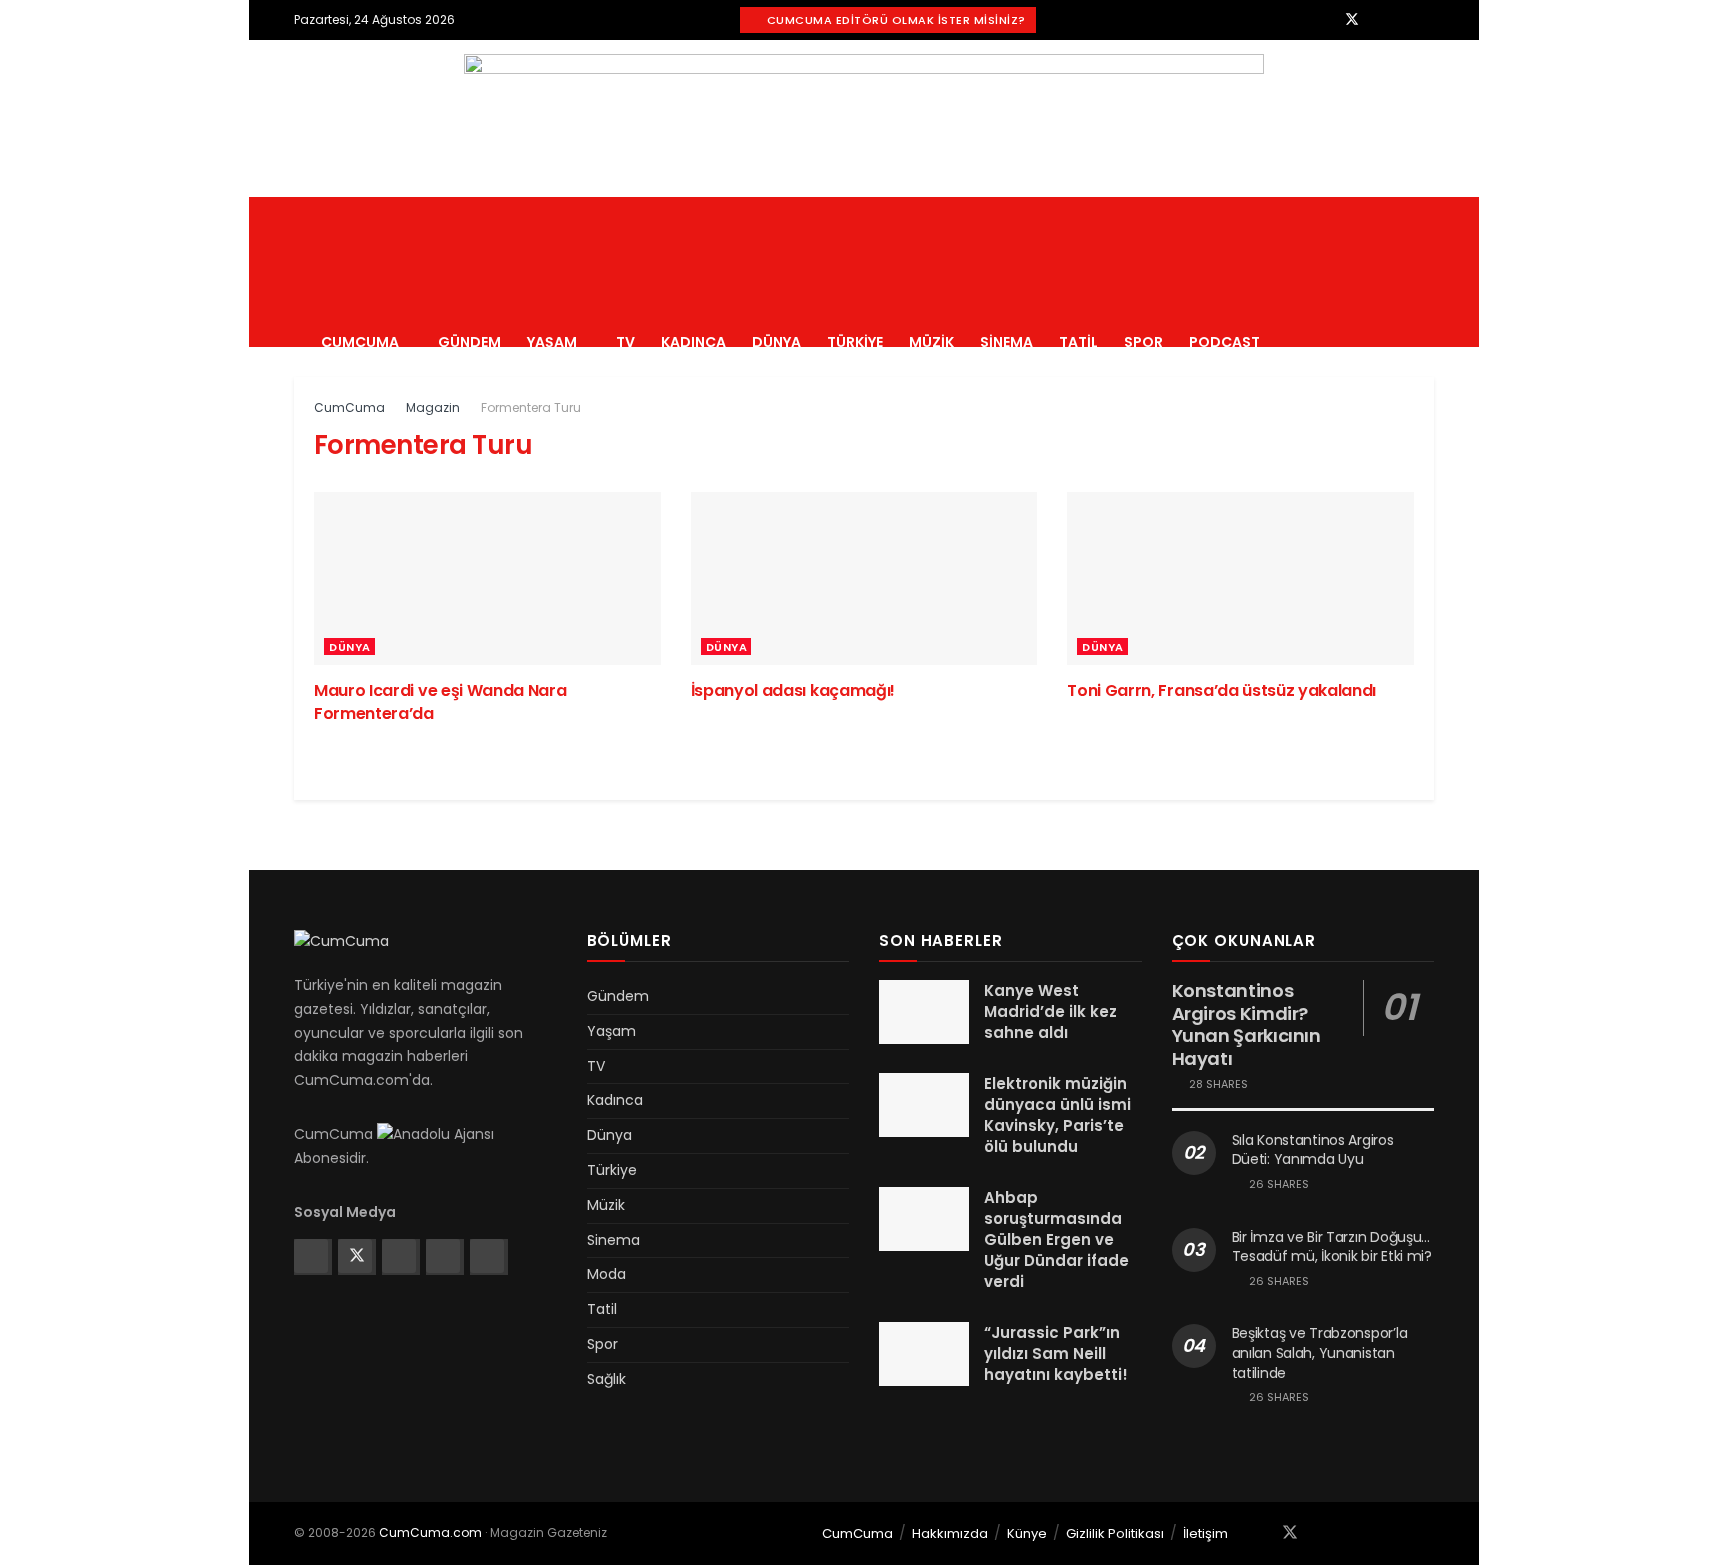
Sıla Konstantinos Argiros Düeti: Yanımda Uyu (1313, 1150)
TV (625, 342)
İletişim (1205, 1533)
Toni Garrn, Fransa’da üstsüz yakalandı (1221, 690)
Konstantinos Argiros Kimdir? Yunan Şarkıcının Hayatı (1246, 1024)
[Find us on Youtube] (1428, 19)
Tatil (1078, 342)
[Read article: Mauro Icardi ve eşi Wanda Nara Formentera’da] (487, 578)
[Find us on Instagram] (1378, 19)
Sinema (1006, 342)
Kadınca (693, 342)
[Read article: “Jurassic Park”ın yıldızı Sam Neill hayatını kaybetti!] (924, 1354)
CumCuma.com (430, 1532)
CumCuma (360, 342)
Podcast (1224, 342)
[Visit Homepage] (465, 197)
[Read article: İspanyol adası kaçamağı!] (864, 578)
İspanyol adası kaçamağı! (793, 690)
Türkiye (855, 342)
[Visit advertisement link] (864, 119)
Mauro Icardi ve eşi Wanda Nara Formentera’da (440, 701)
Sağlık (606, 1379)
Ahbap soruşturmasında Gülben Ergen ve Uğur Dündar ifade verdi (1056, 1239)
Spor (1143, 342)
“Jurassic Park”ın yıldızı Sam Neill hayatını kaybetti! (1056, 1353)
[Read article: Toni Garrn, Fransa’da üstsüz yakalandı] (1240, 578)
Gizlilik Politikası (1115, 1533)
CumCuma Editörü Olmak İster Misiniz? (894, 20)
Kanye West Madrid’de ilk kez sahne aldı (1050, 1011)
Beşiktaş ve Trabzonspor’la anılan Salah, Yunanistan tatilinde (1320, 1352)
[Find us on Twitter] (1352, 19)
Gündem (469, 342)
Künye (1027, 1533)
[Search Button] (1426, 272)
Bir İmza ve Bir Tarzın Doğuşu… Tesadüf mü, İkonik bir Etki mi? (1332, 1247)
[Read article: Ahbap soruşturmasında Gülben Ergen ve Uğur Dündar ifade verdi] (924, 1219)
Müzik (931, 342)
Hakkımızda (950, 1533)
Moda (606, 1274)
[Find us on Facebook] (1325, 19)
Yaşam (552, 342)
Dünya (776, 342)
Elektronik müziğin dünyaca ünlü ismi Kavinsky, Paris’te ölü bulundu (1057, 1115)
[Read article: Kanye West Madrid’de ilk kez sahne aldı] (924, 1012)
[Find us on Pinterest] (1403, 19)
